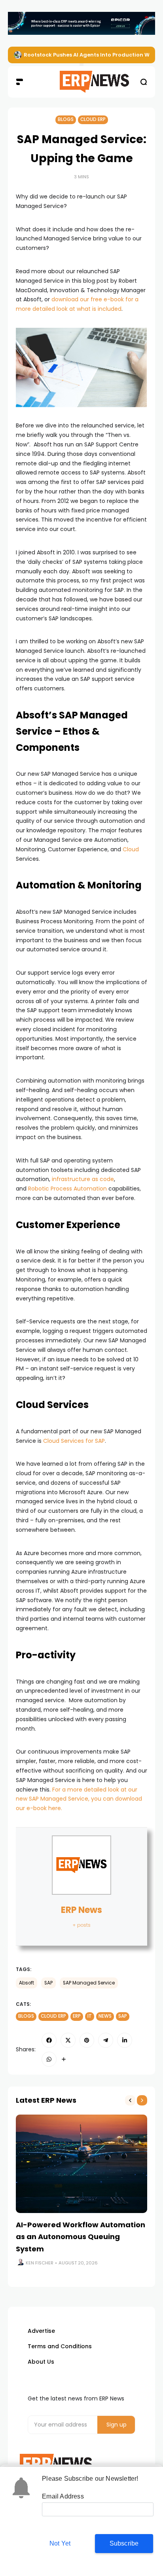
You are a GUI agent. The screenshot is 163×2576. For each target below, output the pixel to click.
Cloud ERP (93, 119)
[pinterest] (87, 2040)
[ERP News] (82, 82)
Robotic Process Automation (67, 1189)
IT (90, 2016)
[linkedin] (125, 2040)
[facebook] (49, 2040)
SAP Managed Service (89, 1983)
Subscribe (124, 2543)
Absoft (27, 1983)
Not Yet (60, 2543)
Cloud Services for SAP (74, 1441)
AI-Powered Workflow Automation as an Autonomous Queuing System (81, 2237)
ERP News (81, 1910)
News (105, 2016)
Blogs (66, 119)
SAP (48, 1983)
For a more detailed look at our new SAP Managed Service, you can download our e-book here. (79, 1799)
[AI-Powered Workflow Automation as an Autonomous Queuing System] (81, 2164)
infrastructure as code (83, 1179)
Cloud (131, 849)
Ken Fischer (40, 2263)
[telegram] (106, 2040)
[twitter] (68, 2040)
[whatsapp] (49, 2059)
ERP (77, 2016)
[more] (64, 2059)
